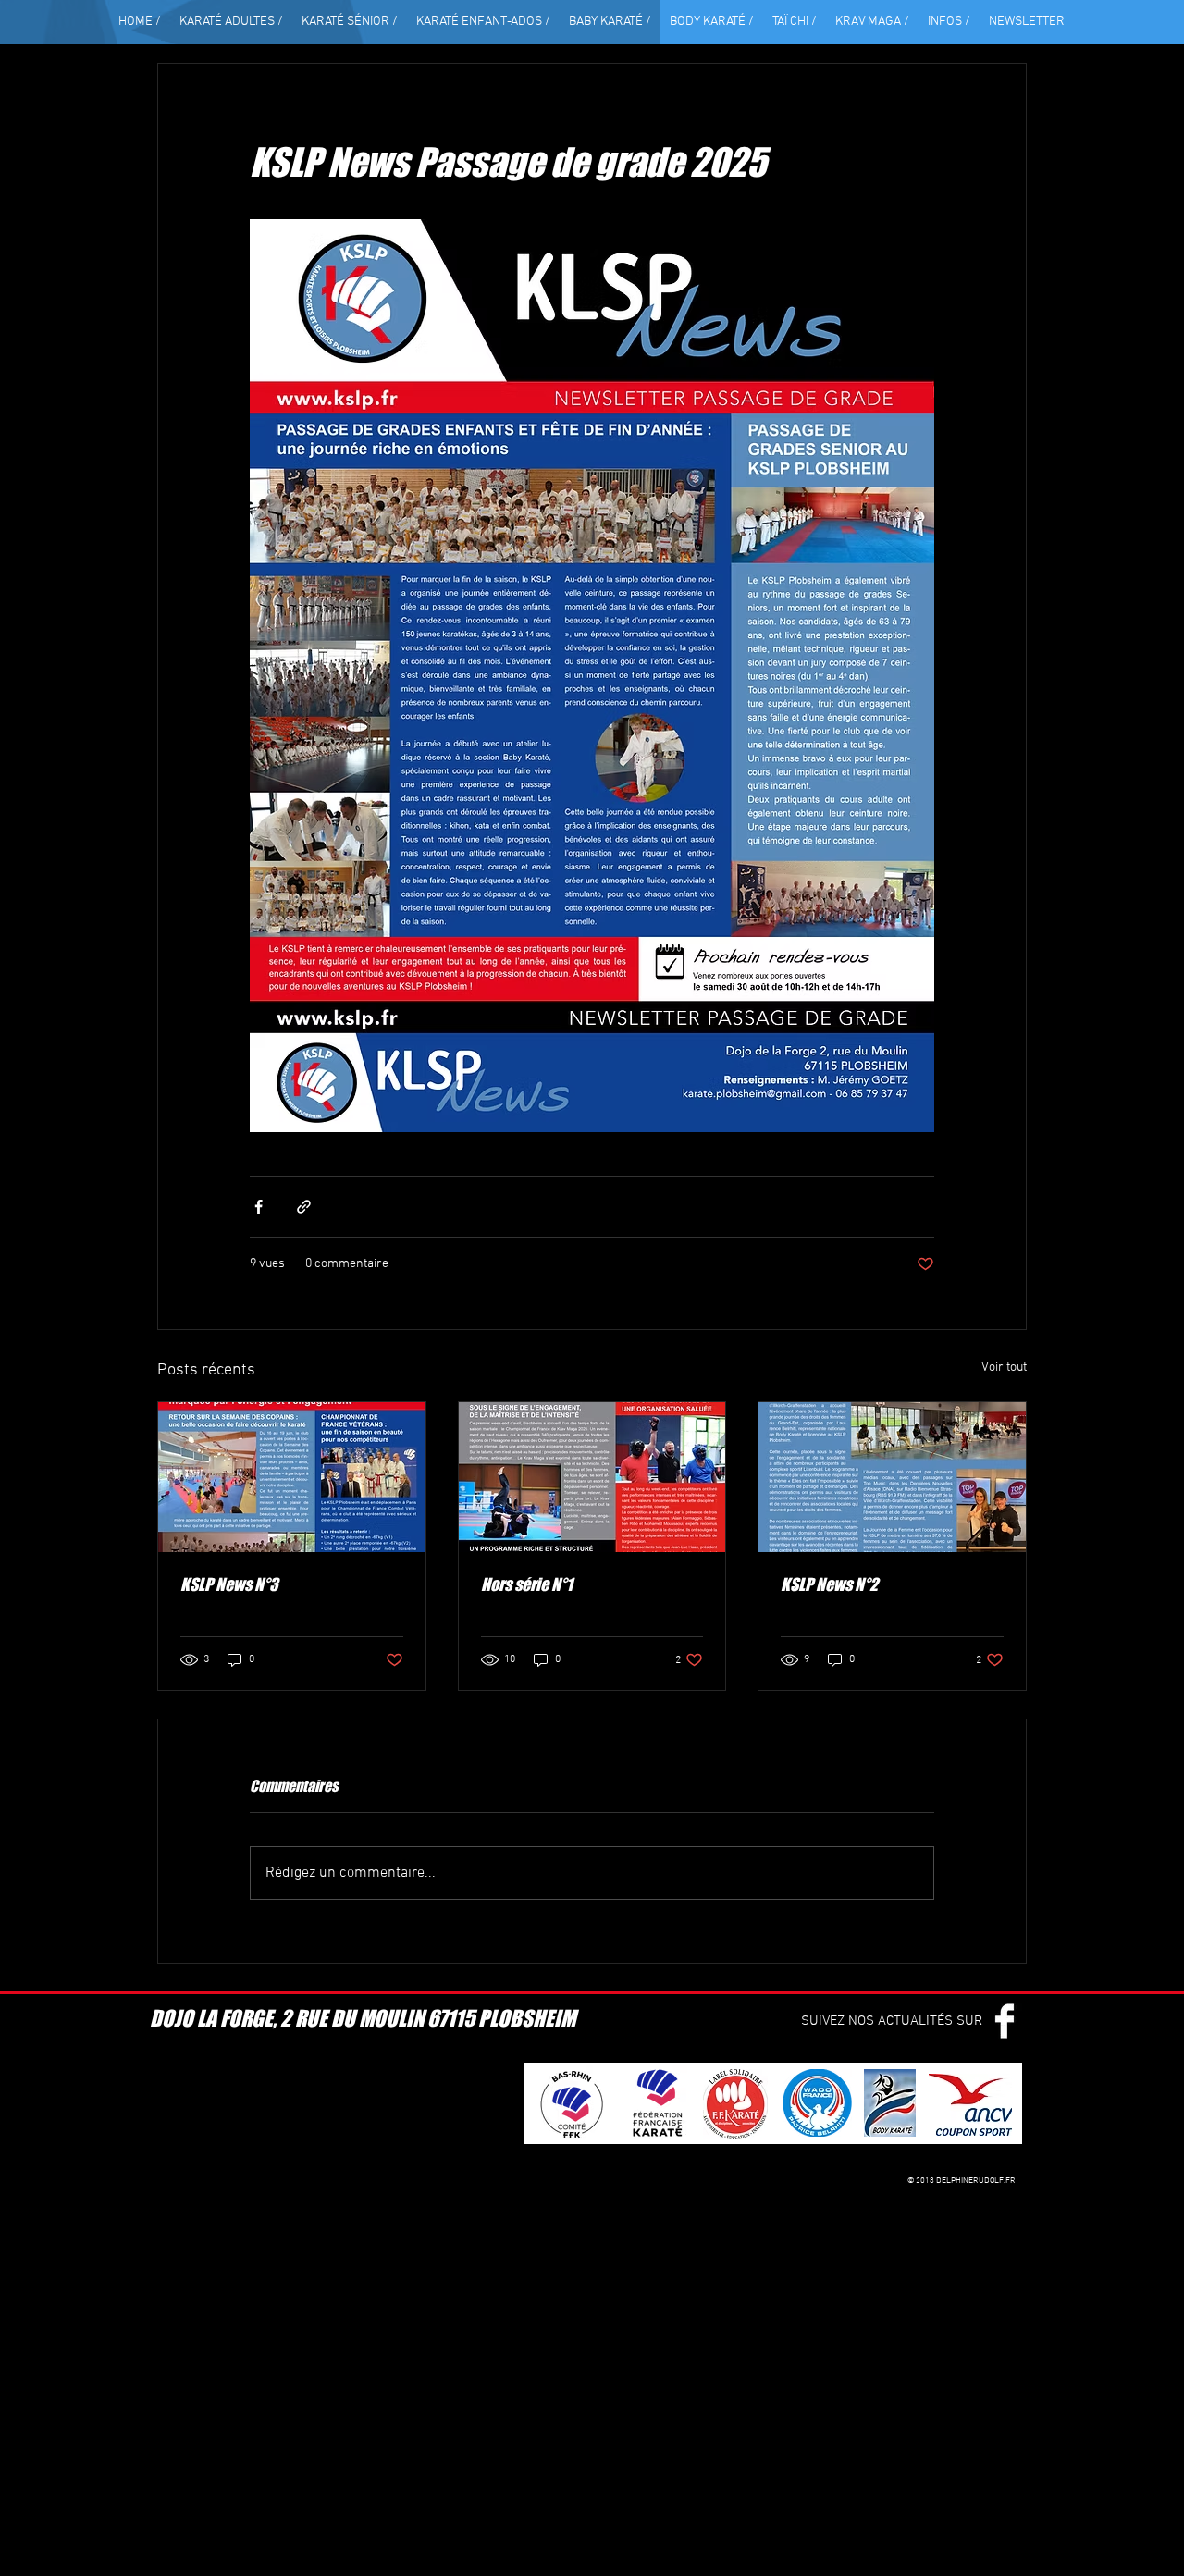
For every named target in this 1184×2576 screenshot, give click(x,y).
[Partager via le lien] (304, 1207)
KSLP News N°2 (829, 1584)
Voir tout (1004, 1368)
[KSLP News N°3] (292, 1477)
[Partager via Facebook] (259, 1207)
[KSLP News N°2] (892, 1477)
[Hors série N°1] (592, 1477)
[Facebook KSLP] (1005, 2021)
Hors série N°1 (527, 1584)
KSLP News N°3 (229, 1584)
